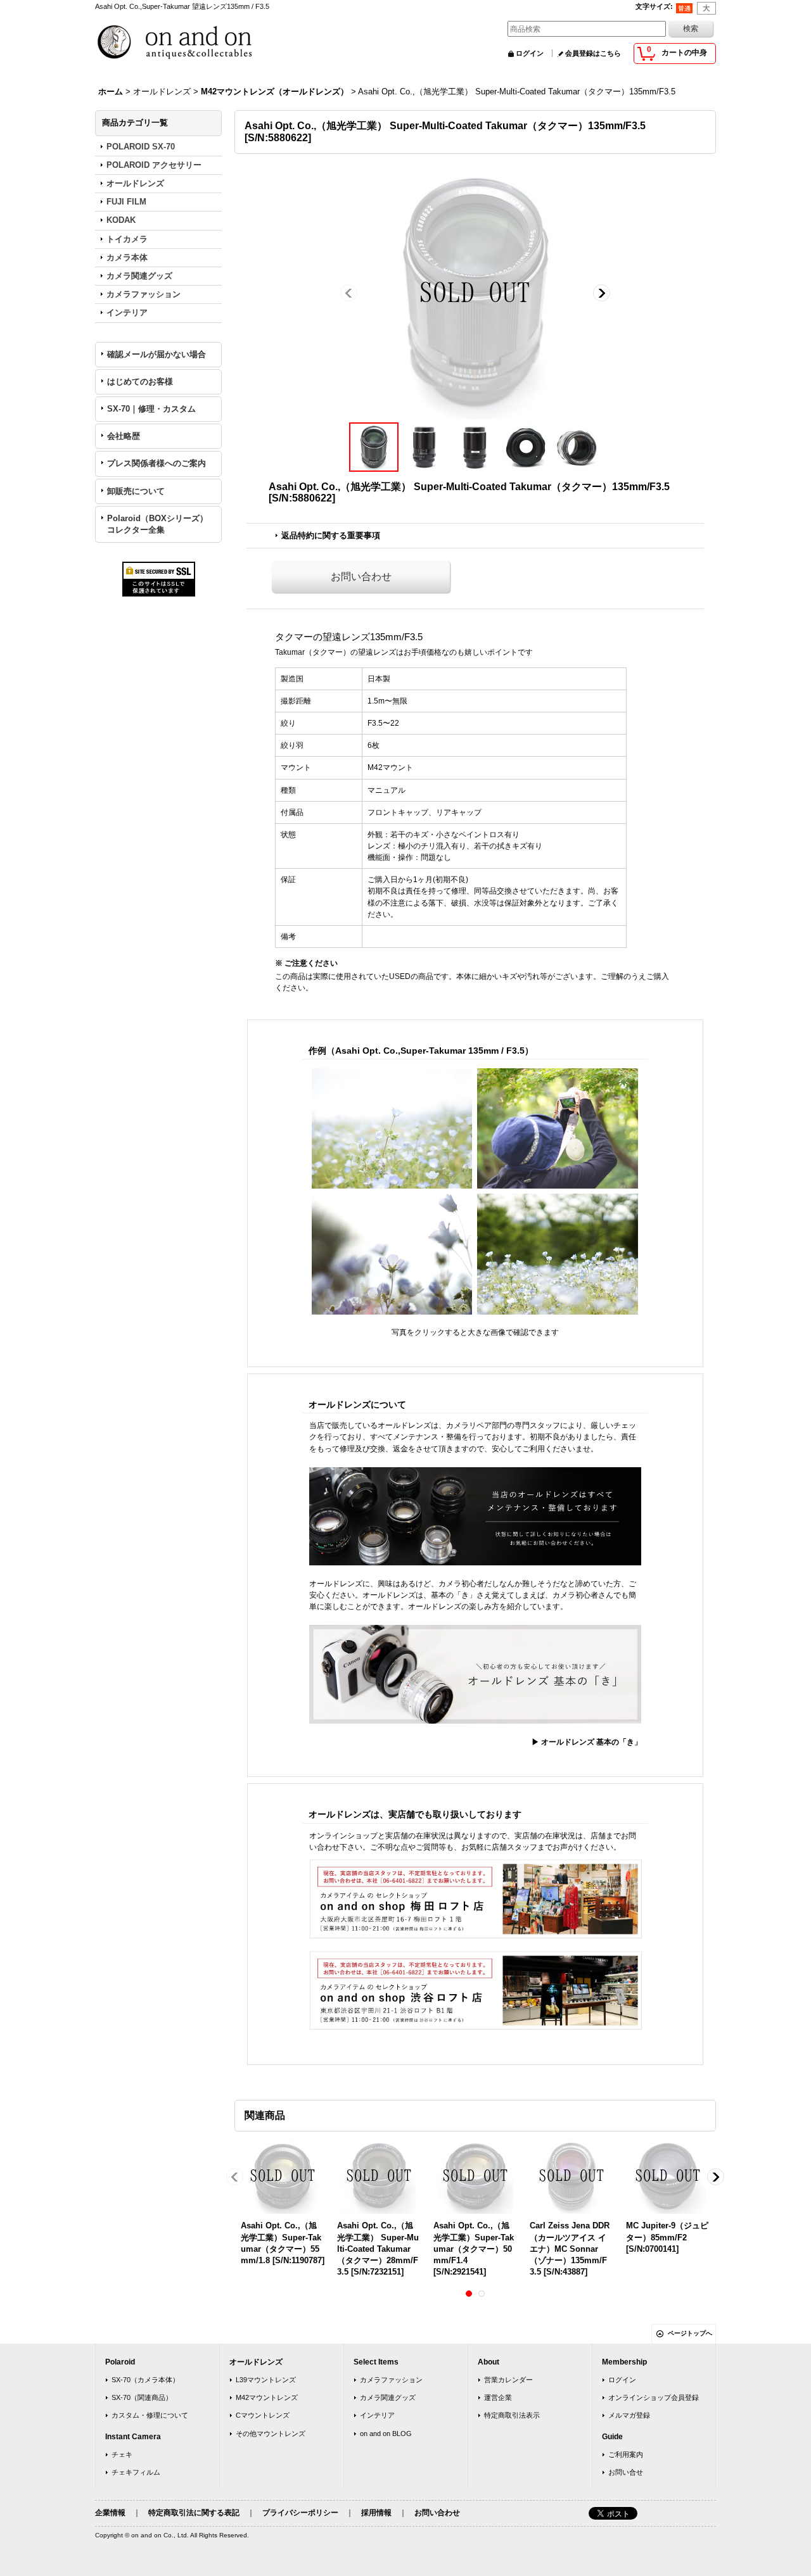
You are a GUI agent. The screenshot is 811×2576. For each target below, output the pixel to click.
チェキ (122, 2454)
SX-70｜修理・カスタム (151, 409)
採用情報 (376, 2513)
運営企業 (498, 2397)
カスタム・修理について (150, 2415)
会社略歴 (124, 436)
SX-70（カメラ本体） (145, 2380)
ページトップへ (690, 2333)
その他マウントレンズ (271, 2434)
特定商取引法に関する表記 (194, 2513)
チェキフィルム (136, 2472)
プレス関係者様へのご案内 (156, 463)
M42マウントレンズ (267, 2397)
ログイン (530, 53)
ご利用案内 (626, 2454)
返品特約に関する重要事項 (331, 535)
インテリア (377, 2415)
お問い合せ (626, 2472)
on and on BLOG (386, 2434)
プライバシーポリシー (300, 2513)
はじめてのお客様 (140, 382)
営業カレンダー (508, 2380)
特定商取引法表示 (512, 2415)
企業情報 (110, 2513)
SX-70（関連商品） (142, 2397)
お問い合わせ (361, 577)
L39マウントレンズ (266, 2380)
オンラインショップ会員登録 (654, 2397)
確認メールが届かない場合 (156, 354)
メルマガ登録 (629, 2415)
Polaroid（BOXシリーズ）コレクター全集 (157, 524)
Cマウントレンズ (263, 2415)
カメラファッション (391, 2380)
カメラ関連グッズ (388, 2397)
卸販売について (136, 491)
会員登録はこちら (593, 53)
